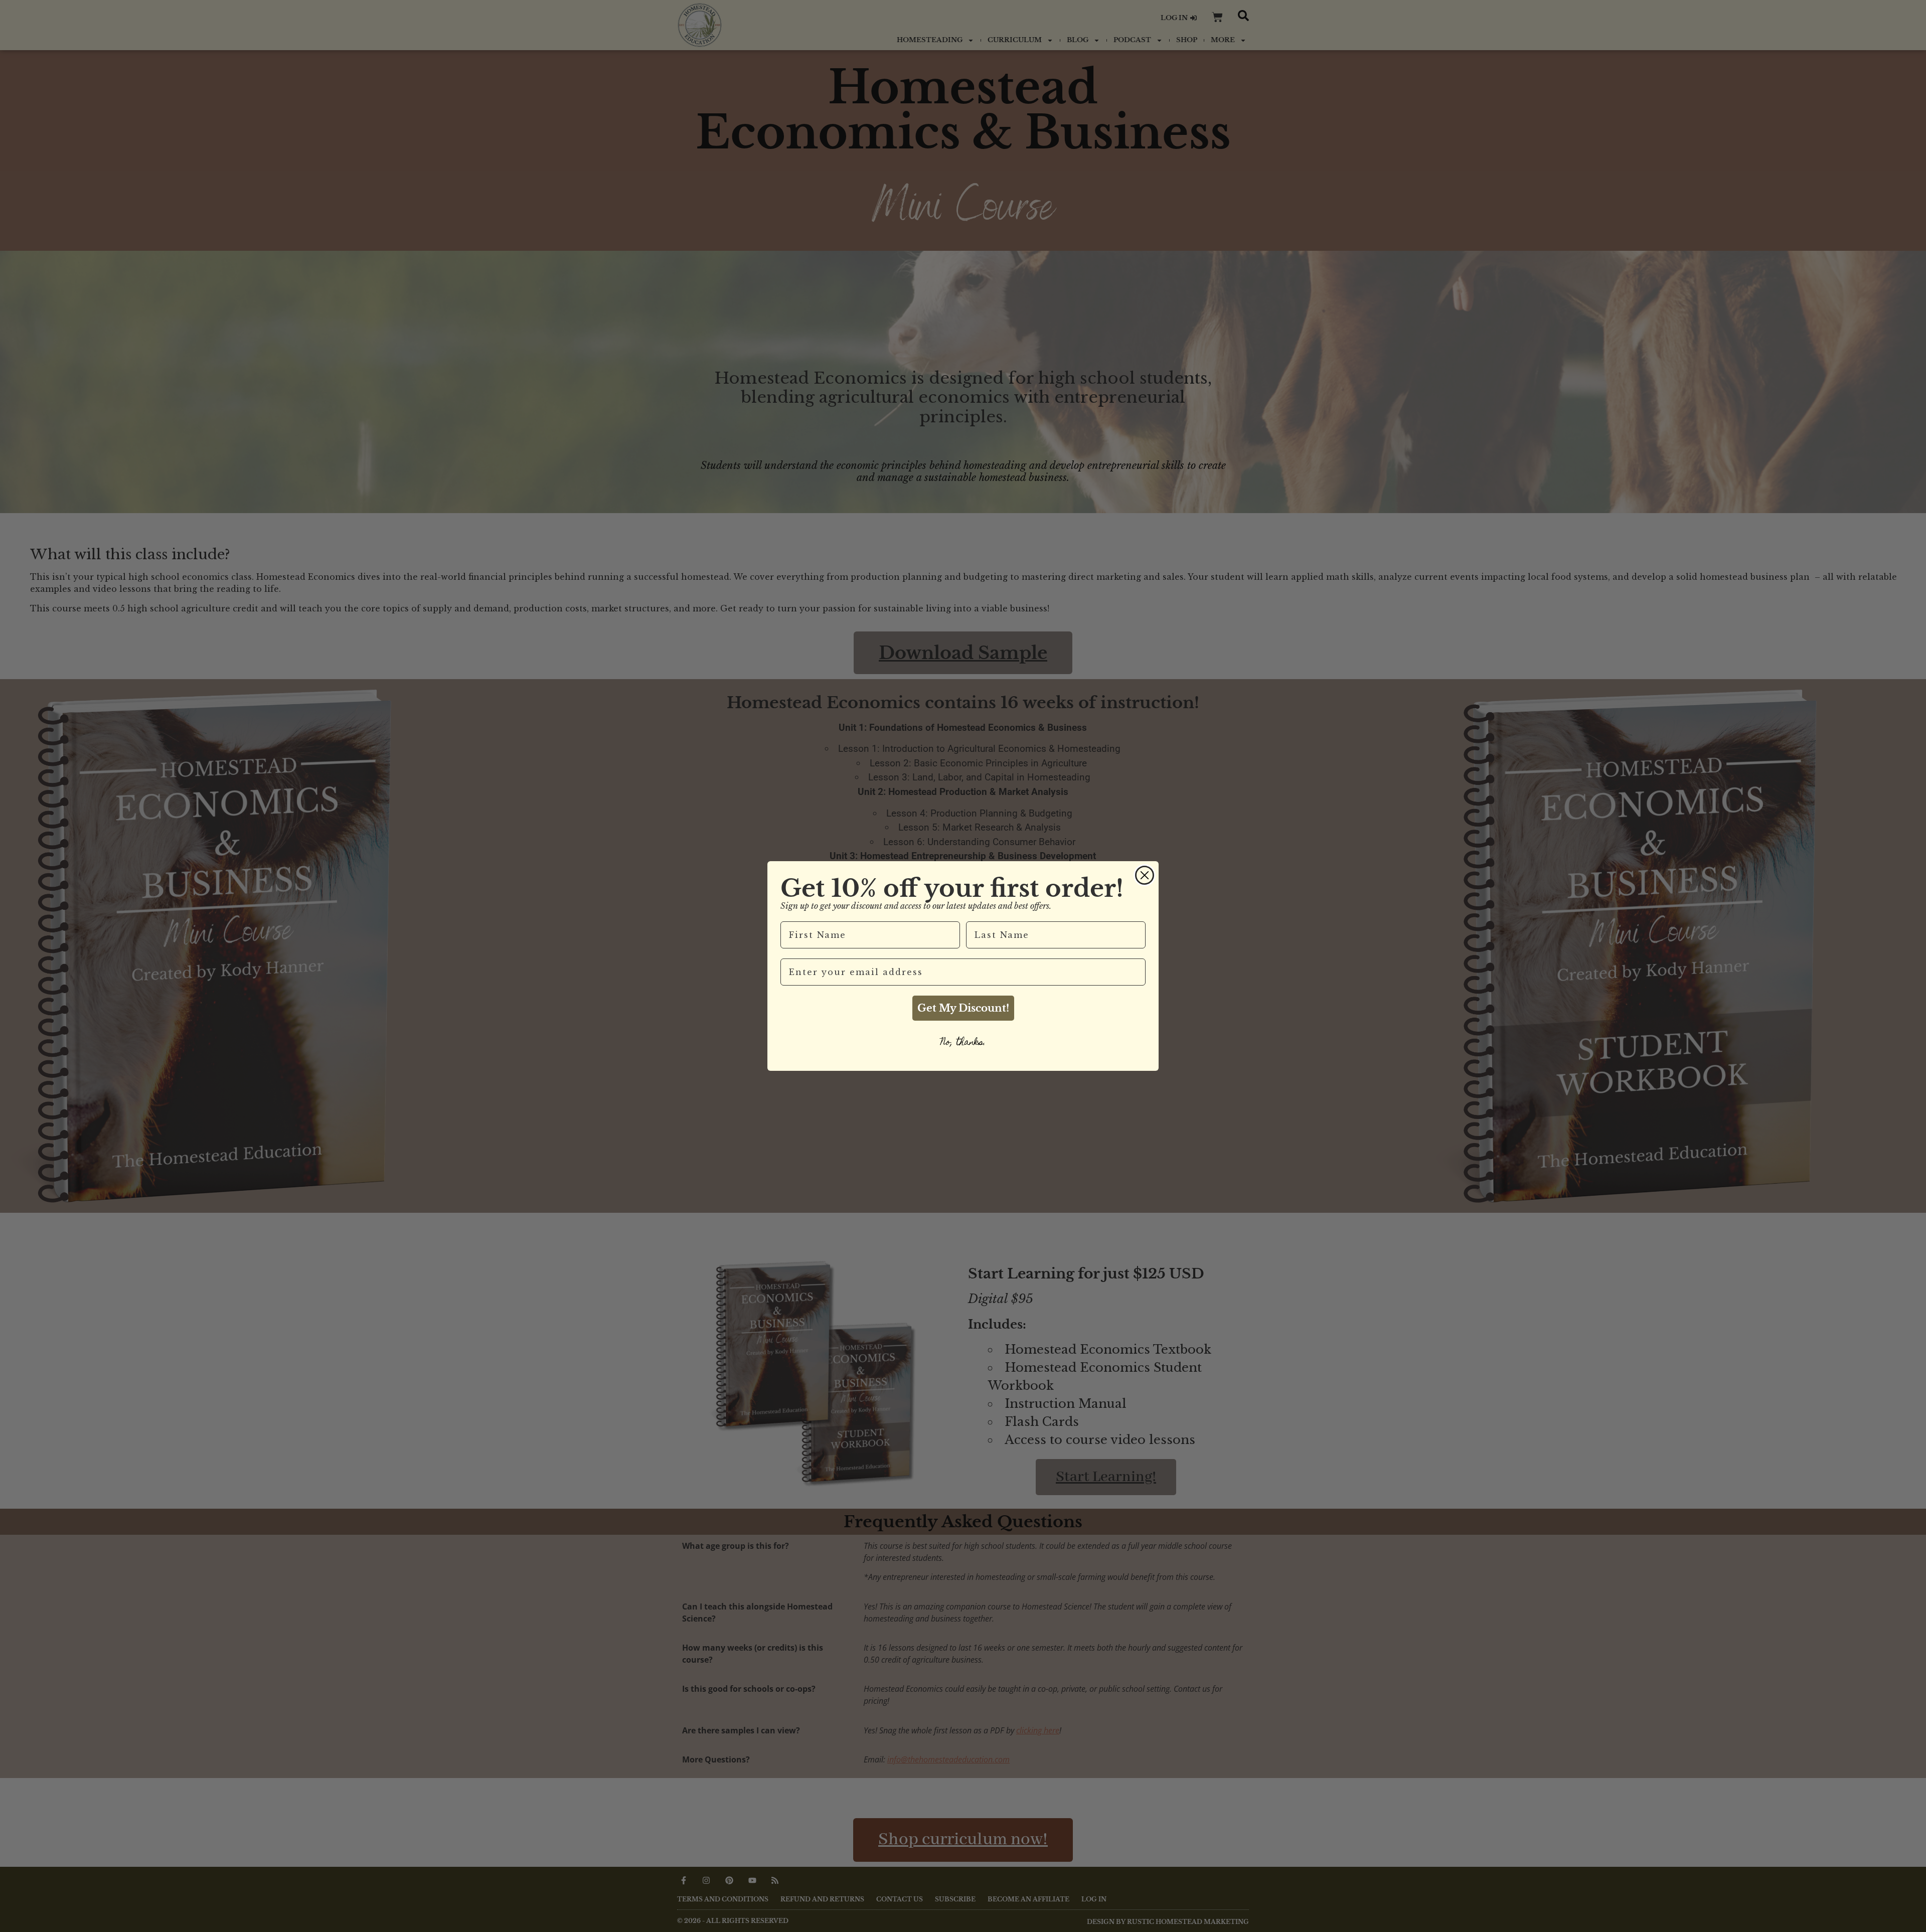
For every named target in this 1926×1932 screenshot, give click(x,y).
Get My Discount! (963, 1008)
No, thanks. (963, 1043)
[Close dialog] (1145, 875)
